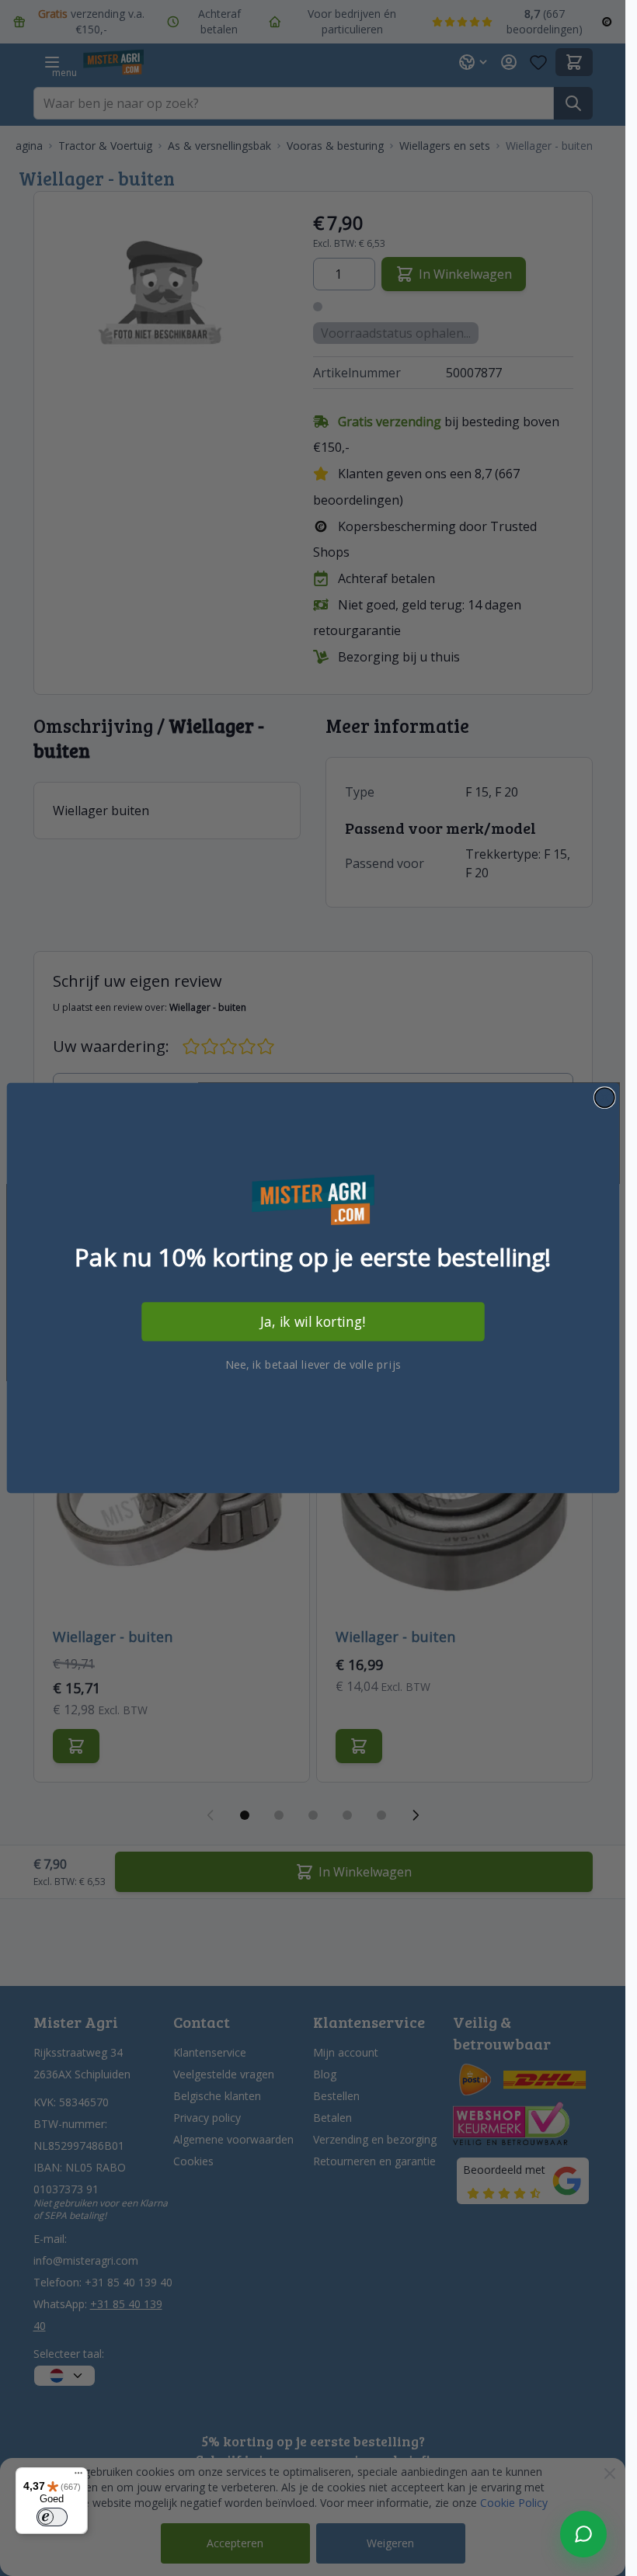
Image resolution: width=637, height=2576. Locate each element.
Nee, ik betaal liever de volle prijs (313, 1364)
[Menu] (78, 2477)
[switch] (52, 2517)
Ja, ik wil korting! (313, 1322)
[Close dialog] (604, 1097)
